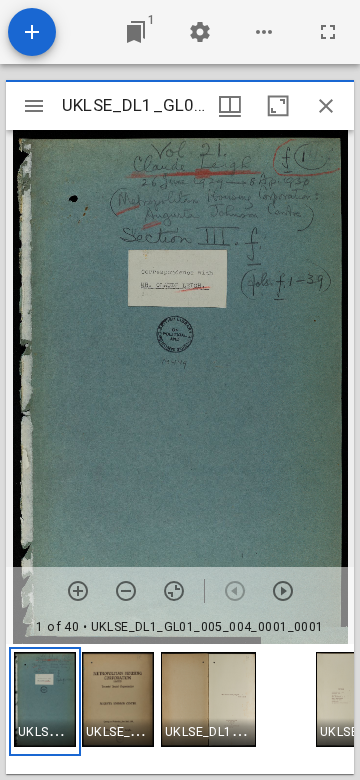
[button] (45, 701)
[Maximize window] (278, 106)
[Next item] (283, 591)
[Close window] (326, 106)
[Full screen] (328, 32)
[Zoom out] (126, 591)
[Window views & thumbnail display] (230, 106)
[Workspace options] (264, 32)
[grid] (180, 709)
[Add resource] (32, 32)
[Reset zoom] (174, 591)
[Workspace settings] (200, 32)
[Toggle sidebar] (34, 106)
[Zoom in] (78, 591)
